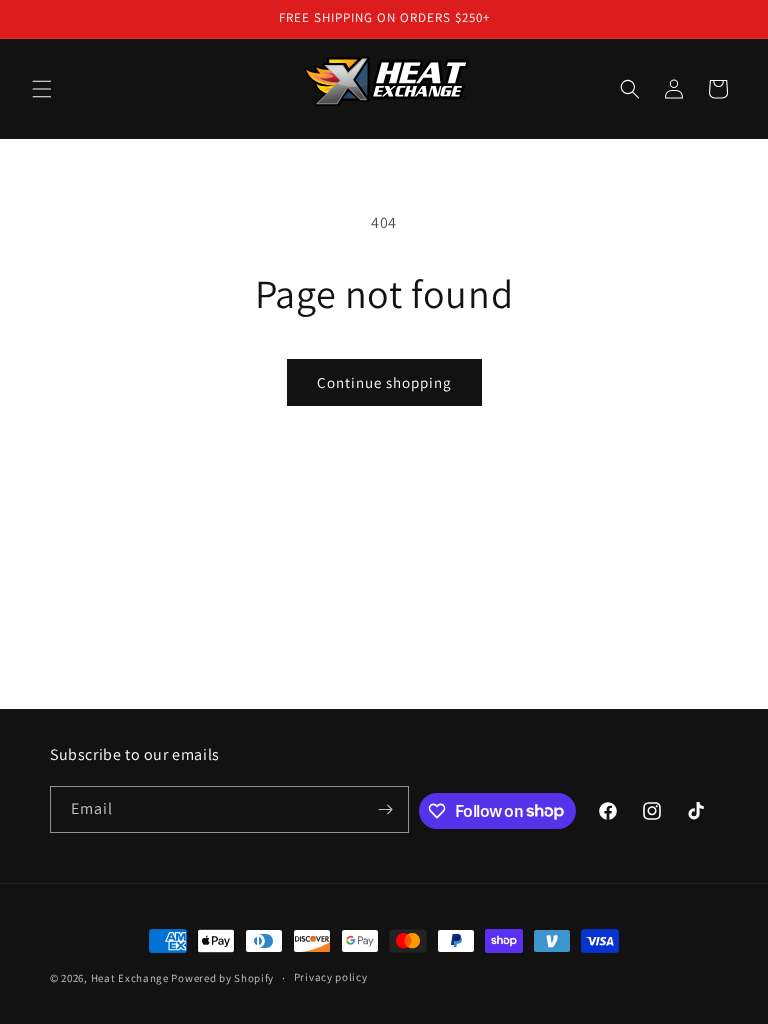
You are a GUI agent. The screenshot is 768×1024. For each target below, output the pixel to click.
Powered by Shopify (222, 978)
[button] (42, 89)
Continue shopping (384, 382)
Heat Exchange (130, 978)
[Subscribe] (386, 809)
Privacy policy (331, 977)
